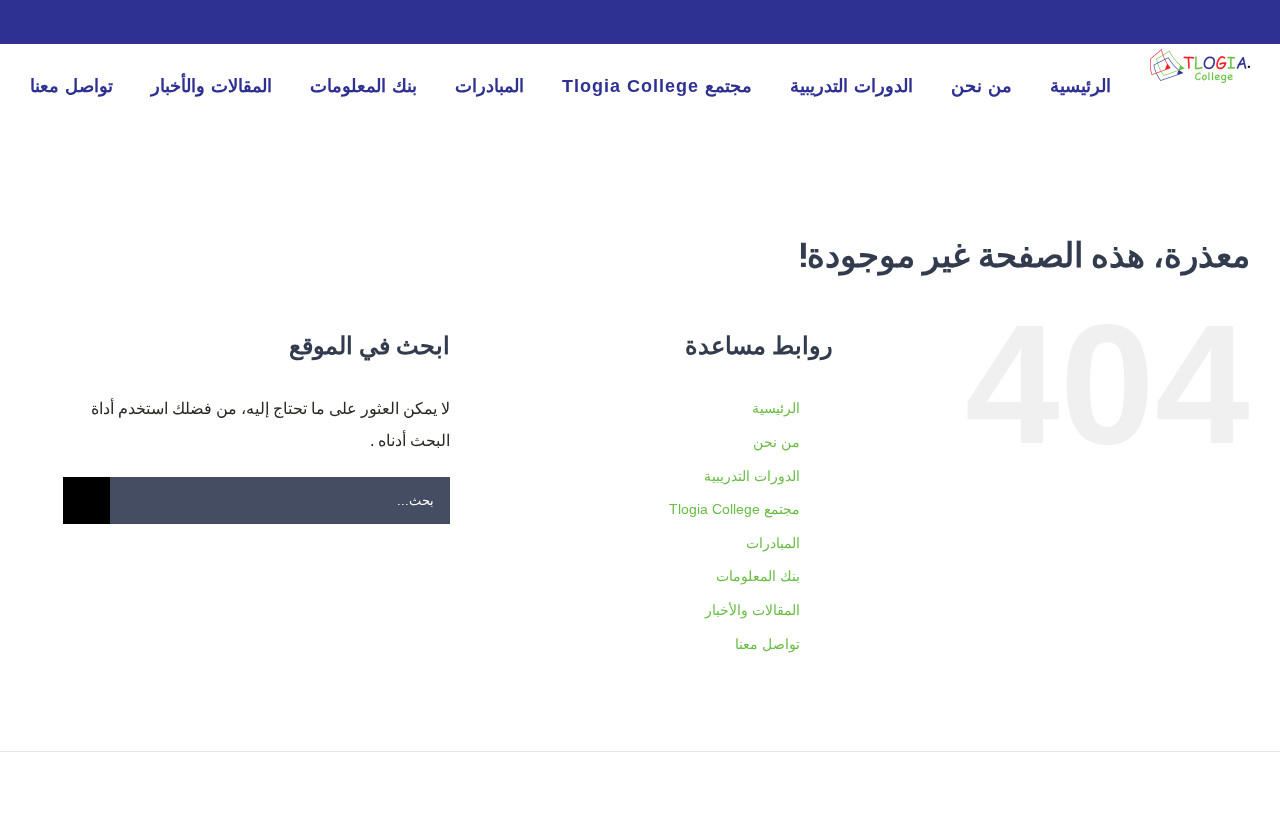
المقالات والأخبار (752, 610)
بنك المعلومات (758, 576)
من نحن (776, 442)
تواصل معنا (767, 644)
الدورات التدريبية (752, 476)
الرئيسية (776, 408)
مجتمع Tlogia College (734, 509)
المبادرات (773, 543)
